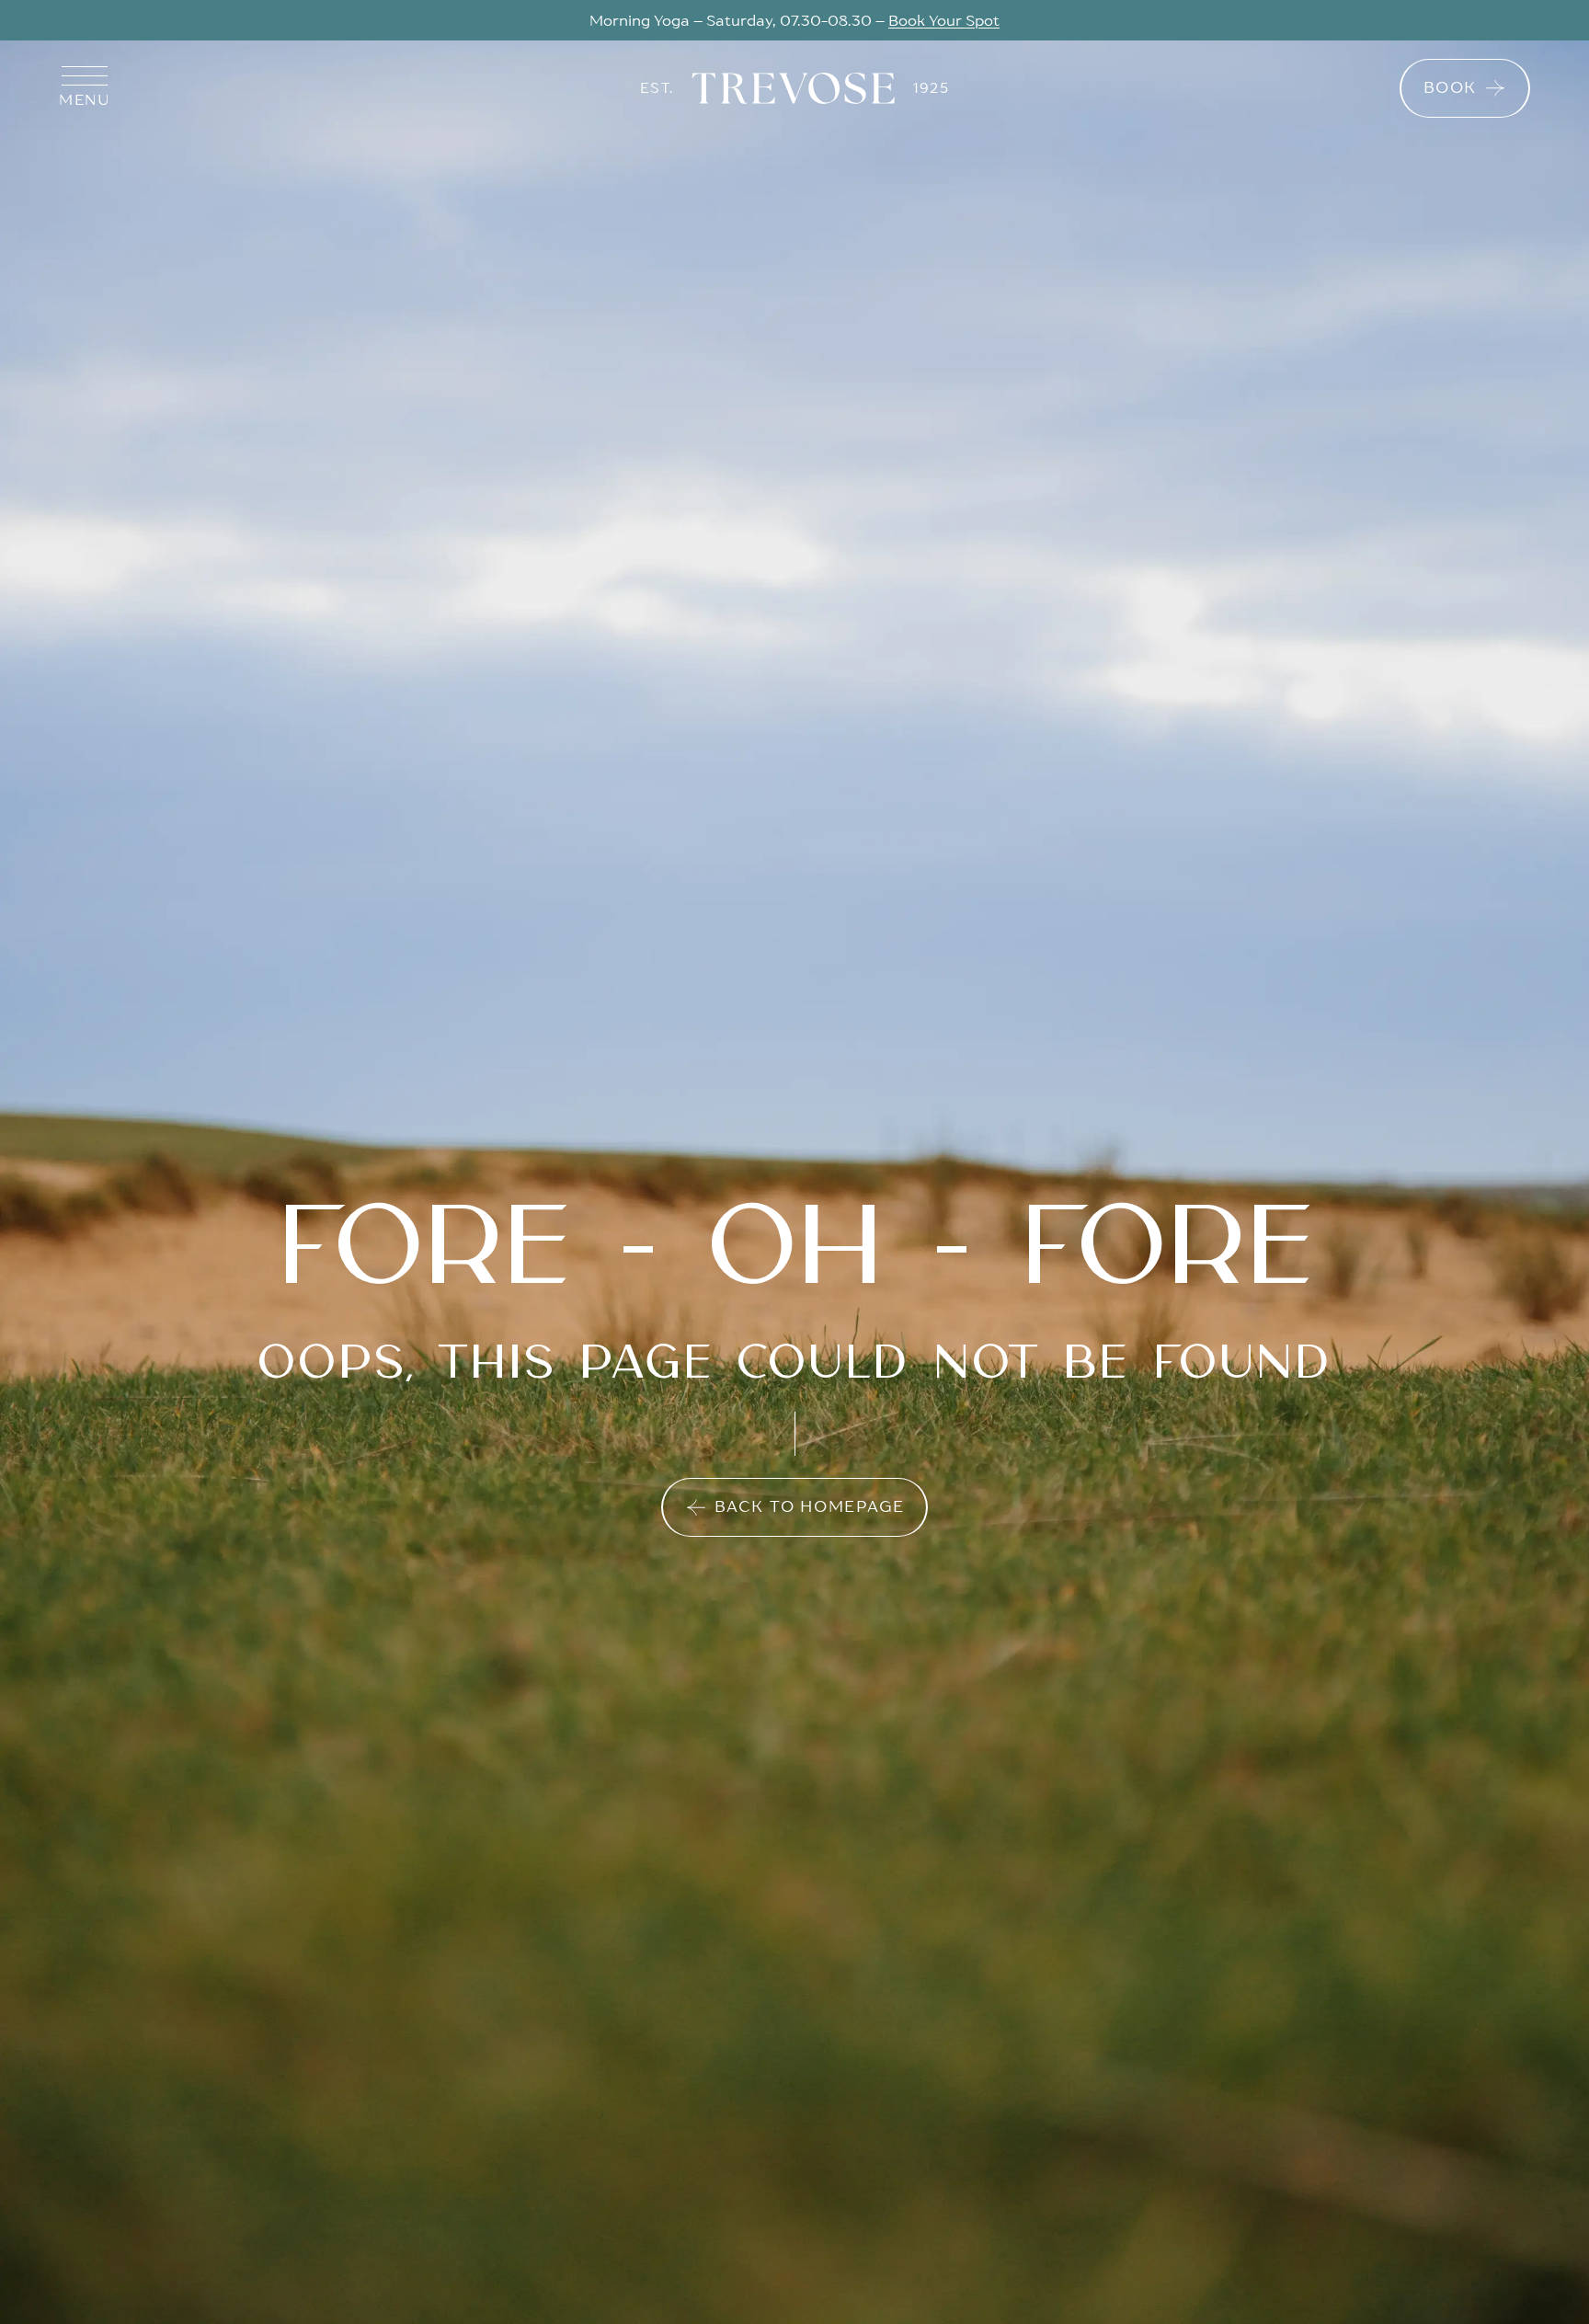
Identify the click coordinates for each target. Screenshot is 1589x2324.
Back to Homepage (810, 1506)
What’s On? (882, 20)
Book (1450, 87)
